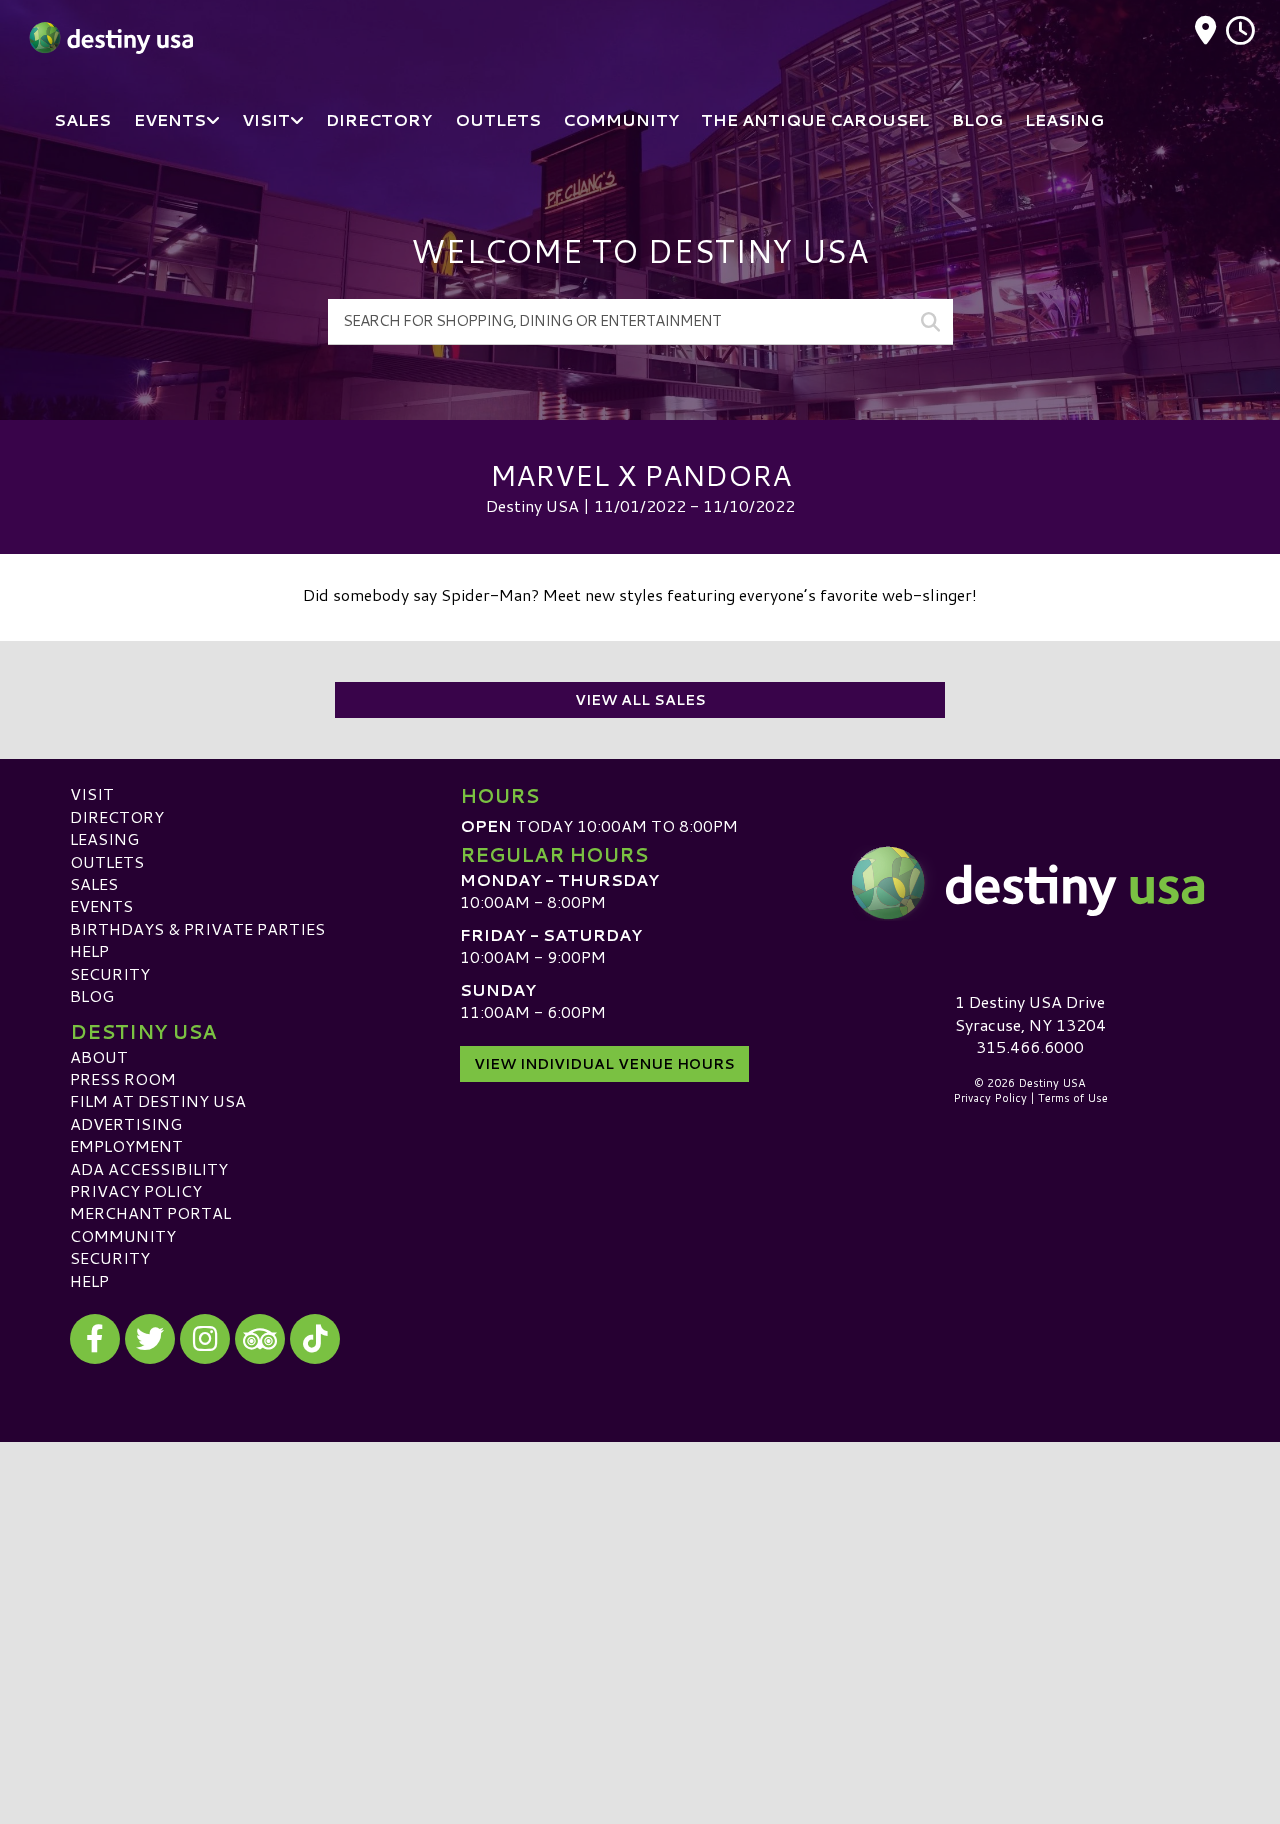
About (99, 1056)
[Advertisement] (640, 1582)
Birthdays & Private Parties (197, 928)
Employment (126, 1145)
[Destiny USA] (1030, 883)
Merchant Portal (150, 1212)
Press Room (123, 1078)
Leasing (104, 838)
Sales (94, 883)
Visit (92, 793)
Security (110, 973)
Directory (117, 816)
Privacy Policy (136, 1190)
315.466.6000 (1030, 1047)
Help (89, 950)
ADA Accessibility (149, 1168)
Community (123, 1235)
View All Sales (640, 700)
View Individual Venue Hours (604, 1064)
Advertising (126, 1123)
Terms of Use (1073, 1098)
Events (101, 905)
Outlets (107, 861)
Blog (92, 995)
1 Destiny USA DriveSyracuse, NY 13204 (1030, 1012)
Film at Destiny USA (158, 1100)
